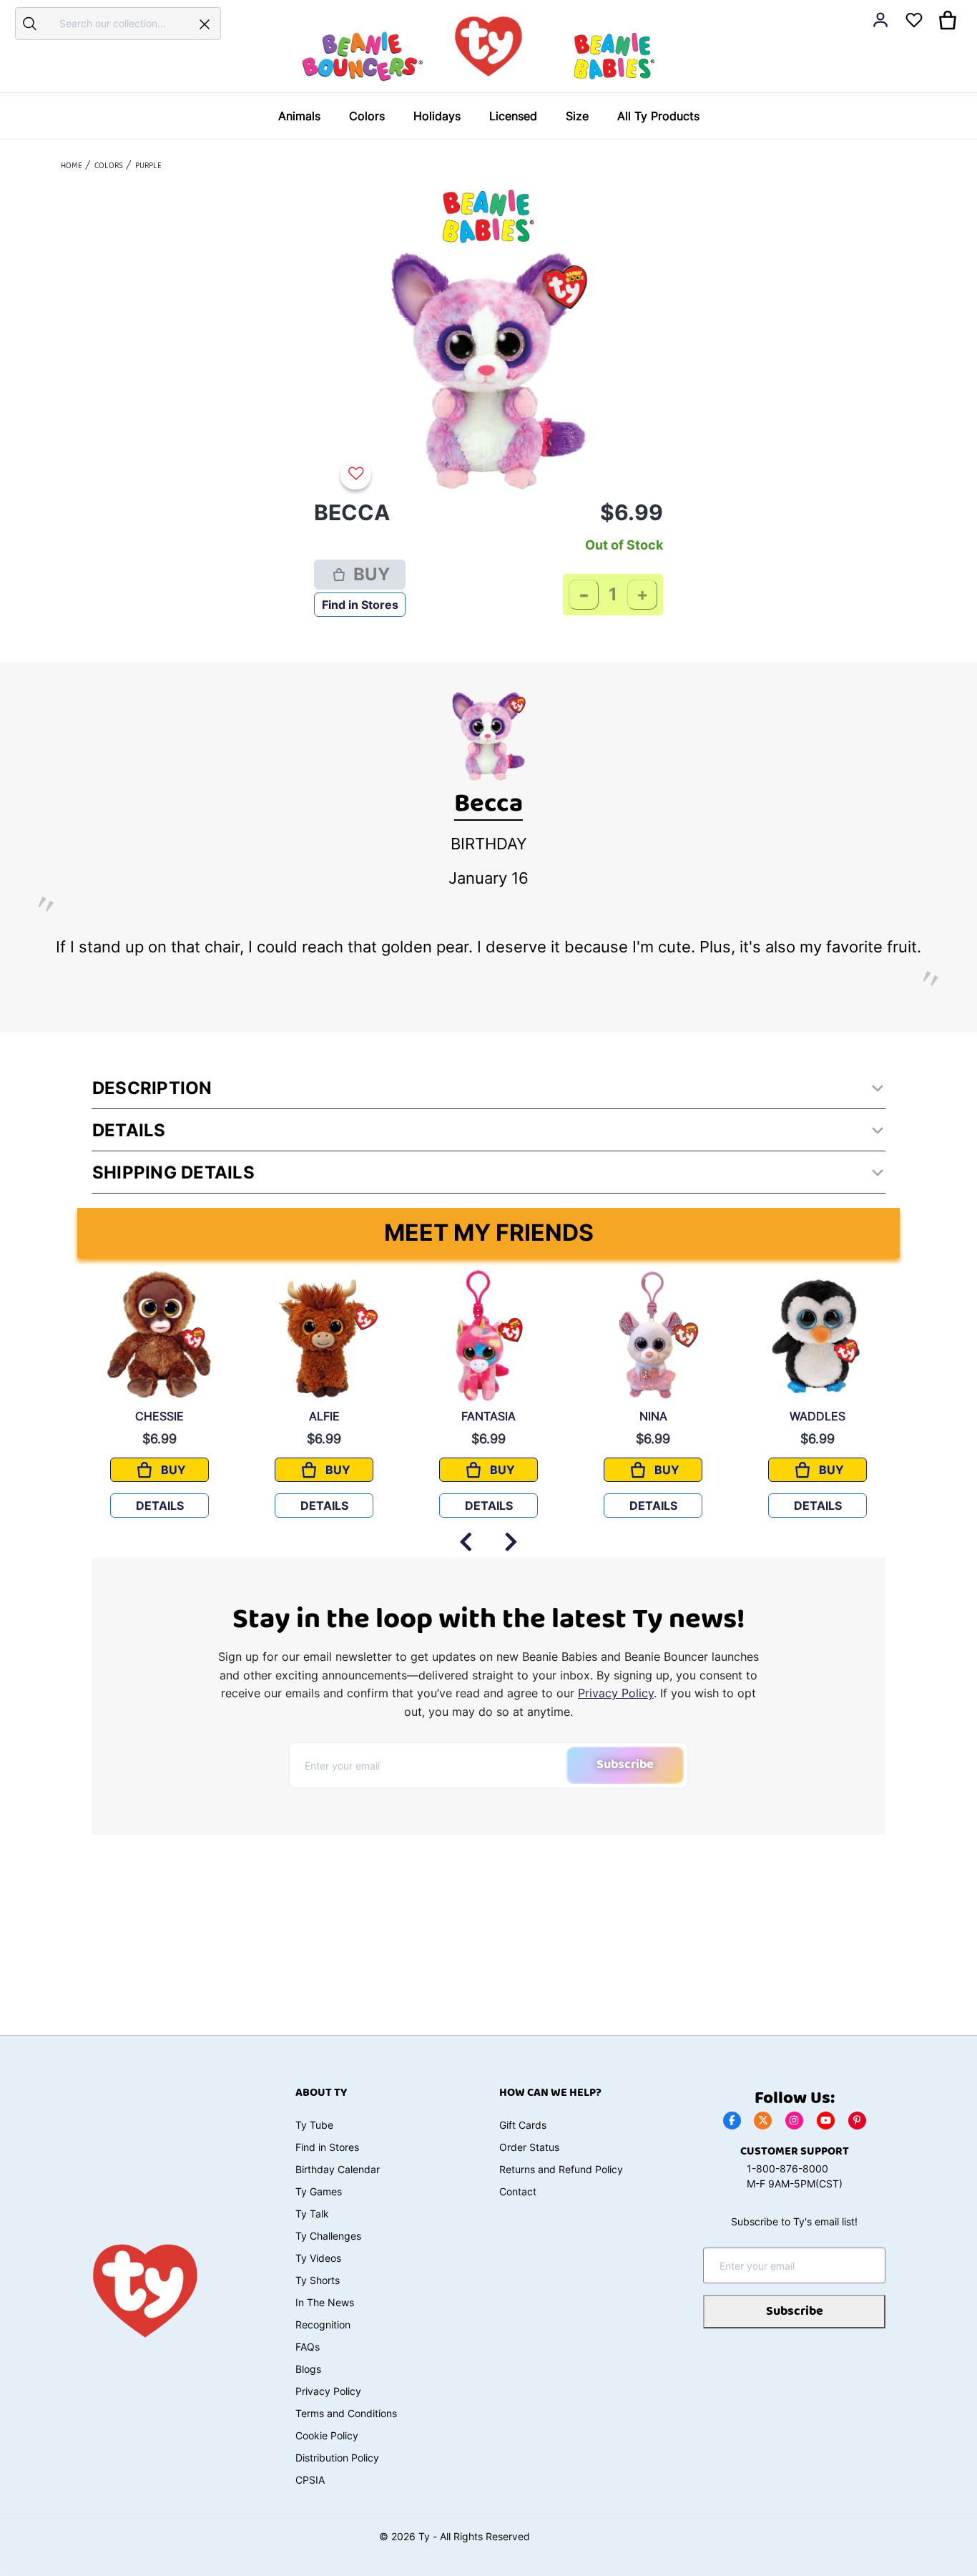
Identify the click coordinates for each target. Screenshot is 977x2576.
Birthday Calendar (338, 2169)
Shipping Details (173, 1172)
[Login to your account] (880, 20)
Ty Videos (318, 2258)
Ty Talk (312, 2214)
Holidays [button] (437, 116)
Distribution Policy (337, 2458)
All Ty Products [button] (658, 116)
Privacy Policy (616, 1693)
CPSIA (310, 2480)
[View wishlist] (914, 20)
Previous (466, 1535)
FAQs (308, 2347)
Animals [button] (299, 116)
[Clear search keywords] (205, 24)
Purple (148, 166)
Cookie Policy (327, 2435)
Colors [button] (367, 116)
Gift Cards (523, 2125)
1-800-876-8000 (787, 2168)
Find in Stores (360, 605)
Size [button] (577, 116)
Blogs (308, 2369)
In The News (325, 2302)
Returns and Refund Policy (561, 2169)
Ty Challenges (328, 2236)
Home (72, 166)
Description (152, 1088)
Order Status (529, 2147)
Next (511, 1535)
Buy (372, 574)
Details (129, 1130)
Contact (518, 2191)
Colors (109, 166)
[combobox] (116, 23)
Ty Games (319, 2191)
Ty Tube (314, 2125)
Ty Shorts (318, 2280)
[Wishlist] (359, 474)
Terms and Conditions (346, 2413)
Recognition (323, 2324)
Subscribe (625, 1765)
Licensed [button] (513, 116)
